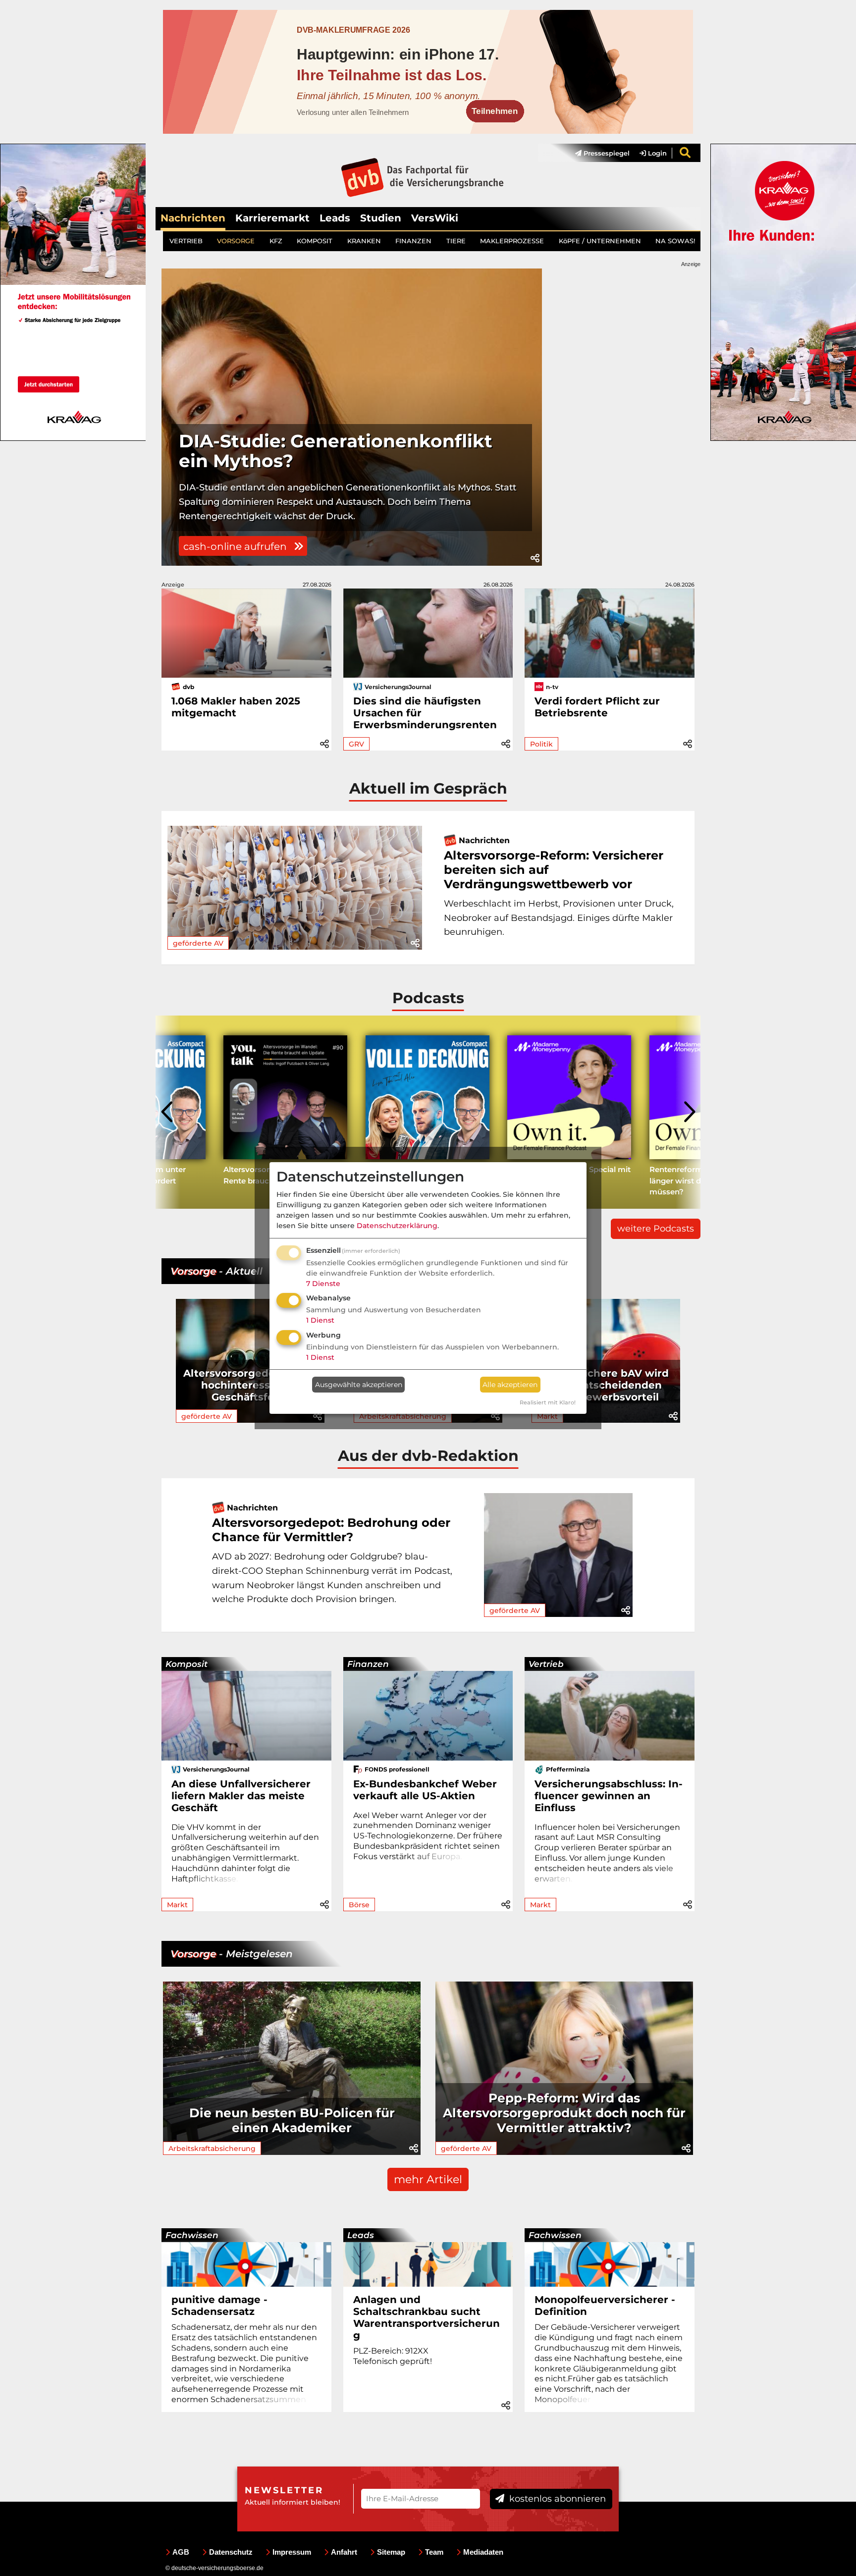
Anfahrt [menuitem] (344, 2552)
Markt (177, 1905)
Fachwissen (192, 2235)
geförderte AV (198, 943)
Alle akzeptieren (510, 1385)
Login (656, 153)
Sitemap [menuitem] (391, 2552)
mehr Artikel (428, 2179)
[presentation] (168, 1112)
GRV (356, 744)
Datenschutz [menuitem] (231, 2552)
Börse (359, 1905)
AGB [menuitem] (181, 2552)
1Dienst (320, 1320)
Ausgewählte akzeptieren (359, 1385)
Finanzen (368, 1664)
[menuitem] (597, 153)
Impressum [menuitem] (292, 2552)
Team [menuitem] (434, 2552)
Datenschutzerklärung (397, 1226)
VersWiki (435, 218)
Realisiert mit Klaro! (548, 1402)
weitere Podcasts (656, 1229)
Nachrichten (193, 218)
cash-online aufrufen (236, 546)
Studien (381, 218)
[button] (535, 558)
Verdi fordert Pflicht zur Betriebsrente (597, 707)
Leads (335, 218)
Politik (541, 744)
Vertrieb (546, 1664)
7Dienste (323, 1284)
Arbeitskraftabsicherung (212, 2148)
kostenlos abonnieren (556, 2499)
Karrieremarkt (272, 218)
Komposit (187, 1664)
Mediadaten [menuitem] (483, 2552)
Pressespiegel (606, 153)
